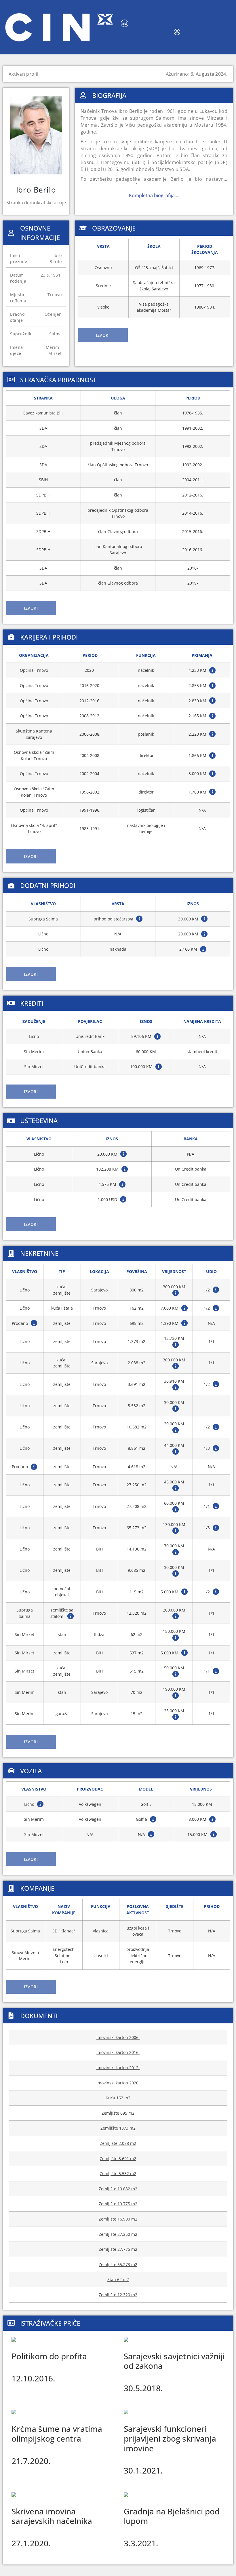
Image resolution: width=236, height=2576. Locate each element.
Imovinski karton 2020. (118, 2083)
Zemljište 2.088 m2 (118, 2143)
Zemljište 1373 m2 (118, 2128)
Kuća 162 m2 (118, 2098)
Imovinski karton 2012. (118, 2068)
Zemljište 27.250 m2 (118, 2234)
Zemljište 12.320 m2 (118, 2295)
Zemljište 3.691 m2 (118, 2159)
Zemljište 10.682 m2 (118, 2189)
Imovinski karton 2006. (118, 2037)
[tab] (103, 335)
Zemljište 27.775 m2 (118, 2249)
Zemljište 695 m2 (118, 2113)
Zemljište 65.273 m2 (118, 2264)
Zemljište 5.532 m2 (118, 2173)
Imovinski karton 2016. (118, 2052)
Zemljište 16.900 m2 (118, 2219)
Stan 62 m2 (118, 2279)
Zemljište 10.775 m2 (118, 2204)
